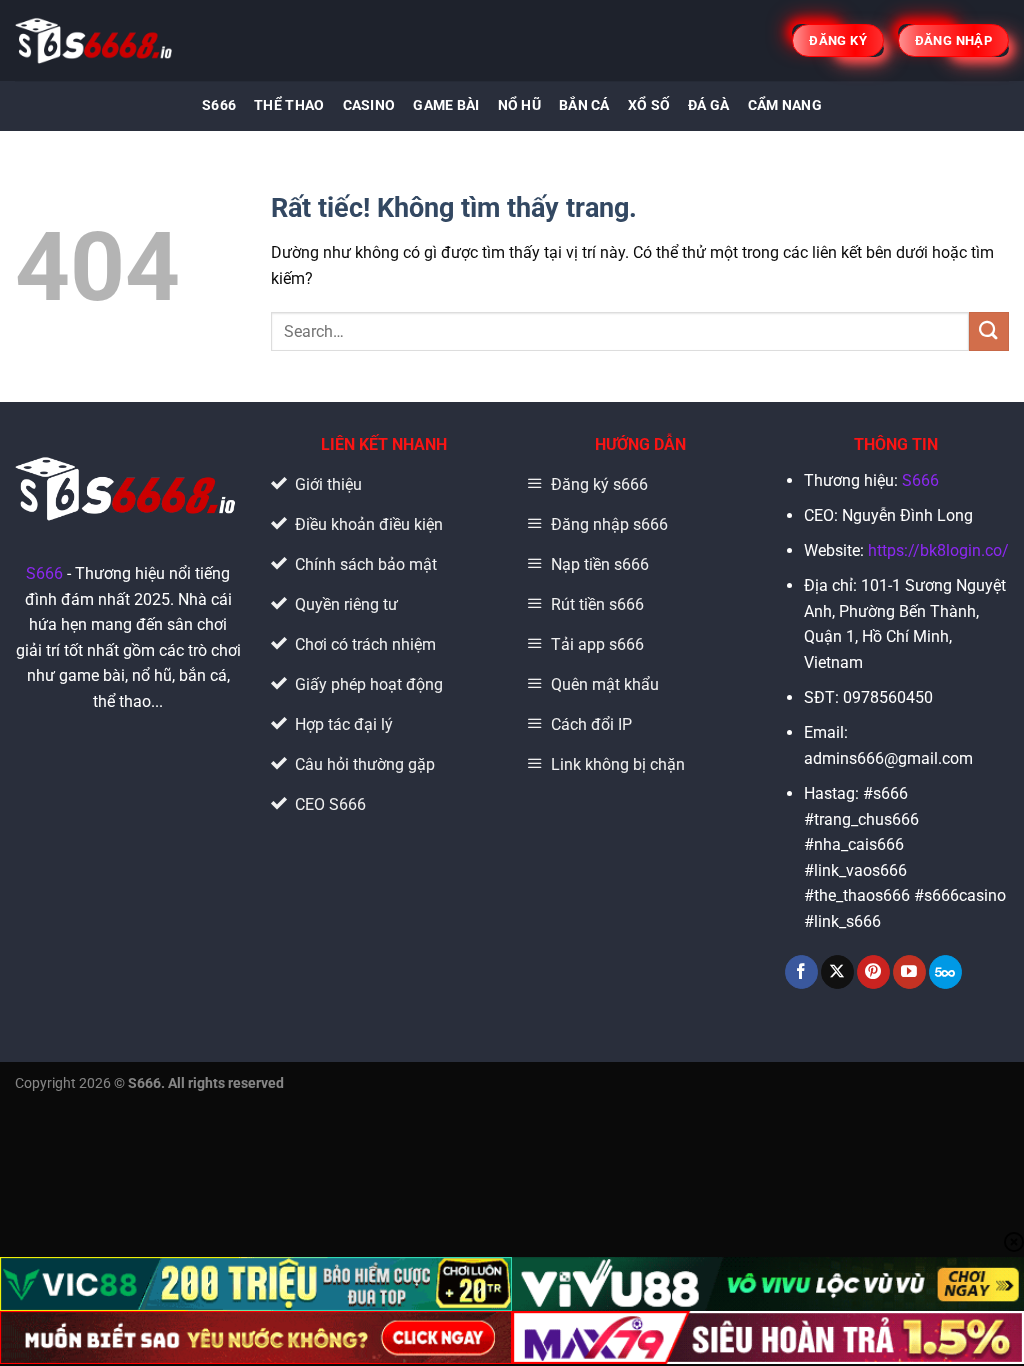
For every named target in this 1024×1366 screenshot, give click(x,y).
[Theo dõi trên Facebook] (801, 972)
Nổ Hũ (519, 105)
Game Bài (446, 105)
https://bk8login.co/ (938, 550)
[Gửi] (989, 331)
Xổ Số (649, 105)
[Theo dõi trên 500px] (945, 972)
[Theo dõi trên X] (837, 972)
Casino (369, 105)
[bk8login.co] (95, 40)
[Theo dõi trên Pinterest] (873, 972)
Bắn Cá (584, 105)
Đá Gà (708, 105)
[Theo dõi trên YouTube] (909, 972)
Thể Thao (289, 105)
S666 (219, 105)
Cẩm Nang (785, 105)
